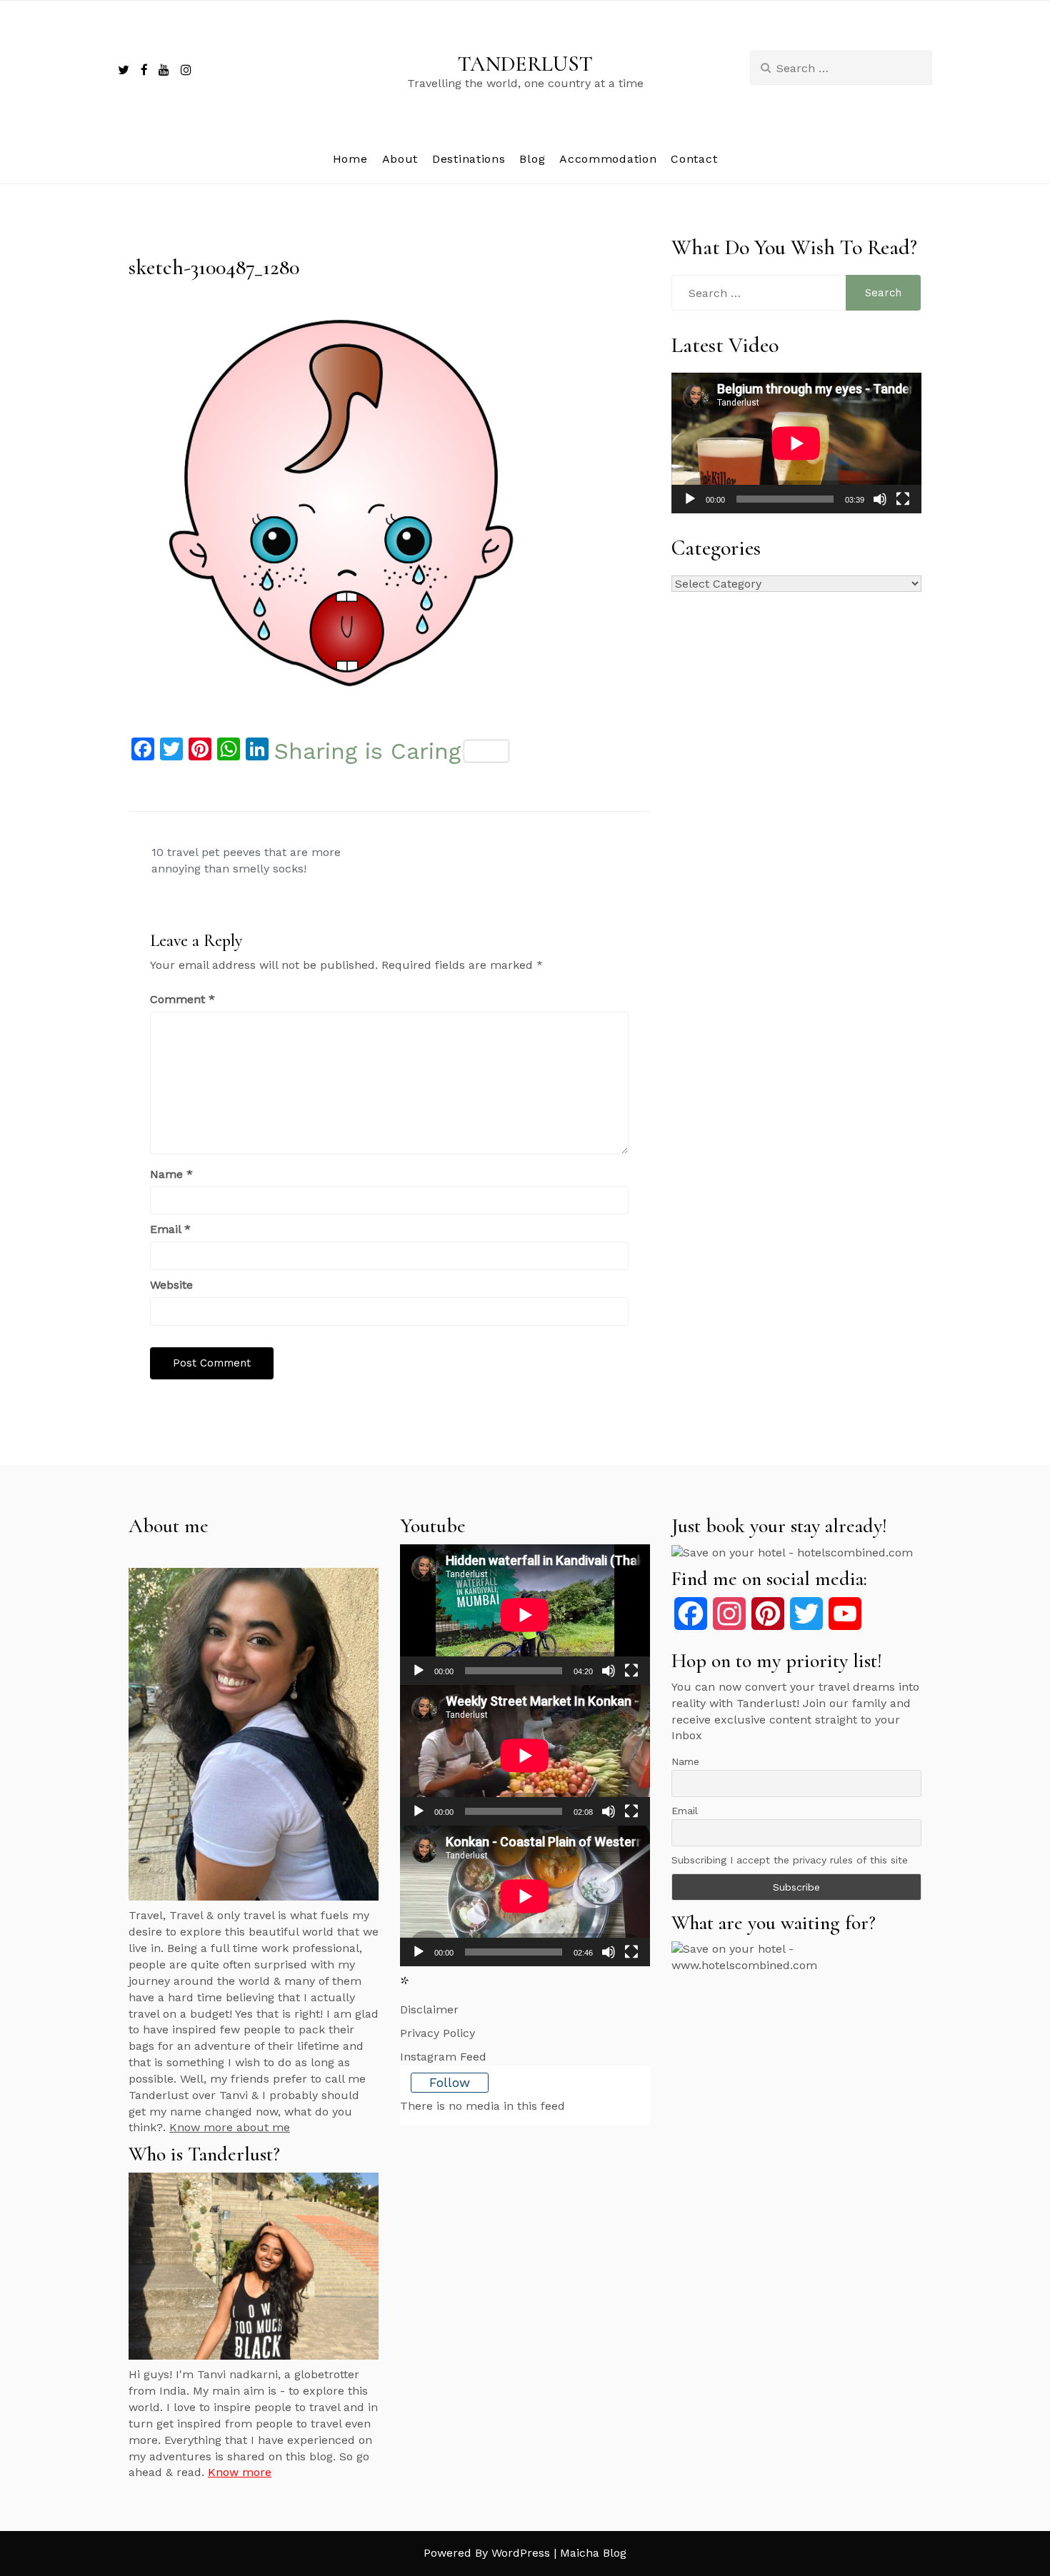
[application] (796, 443)
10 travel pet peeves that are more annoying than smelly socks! (246, 860)
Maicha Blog (593, 2553)
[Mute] (880, 499)
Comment (182, 999)
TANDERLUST (525, 64)
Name (171, 1174)
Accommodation (608, 159)
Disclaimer (429, 2009)
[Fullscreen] (903, 499)
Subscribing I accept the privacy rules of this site (790, 1860)
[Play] (690, 499)
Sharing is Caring (367, 751)
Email (170, 1229)
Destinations (469, 159)
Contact (694, 159)
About (400, 159)
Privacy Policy (437, 2033)
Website (171, 1285)
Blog (532, 159)
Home (350, 159)
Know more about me (230, 2127)
